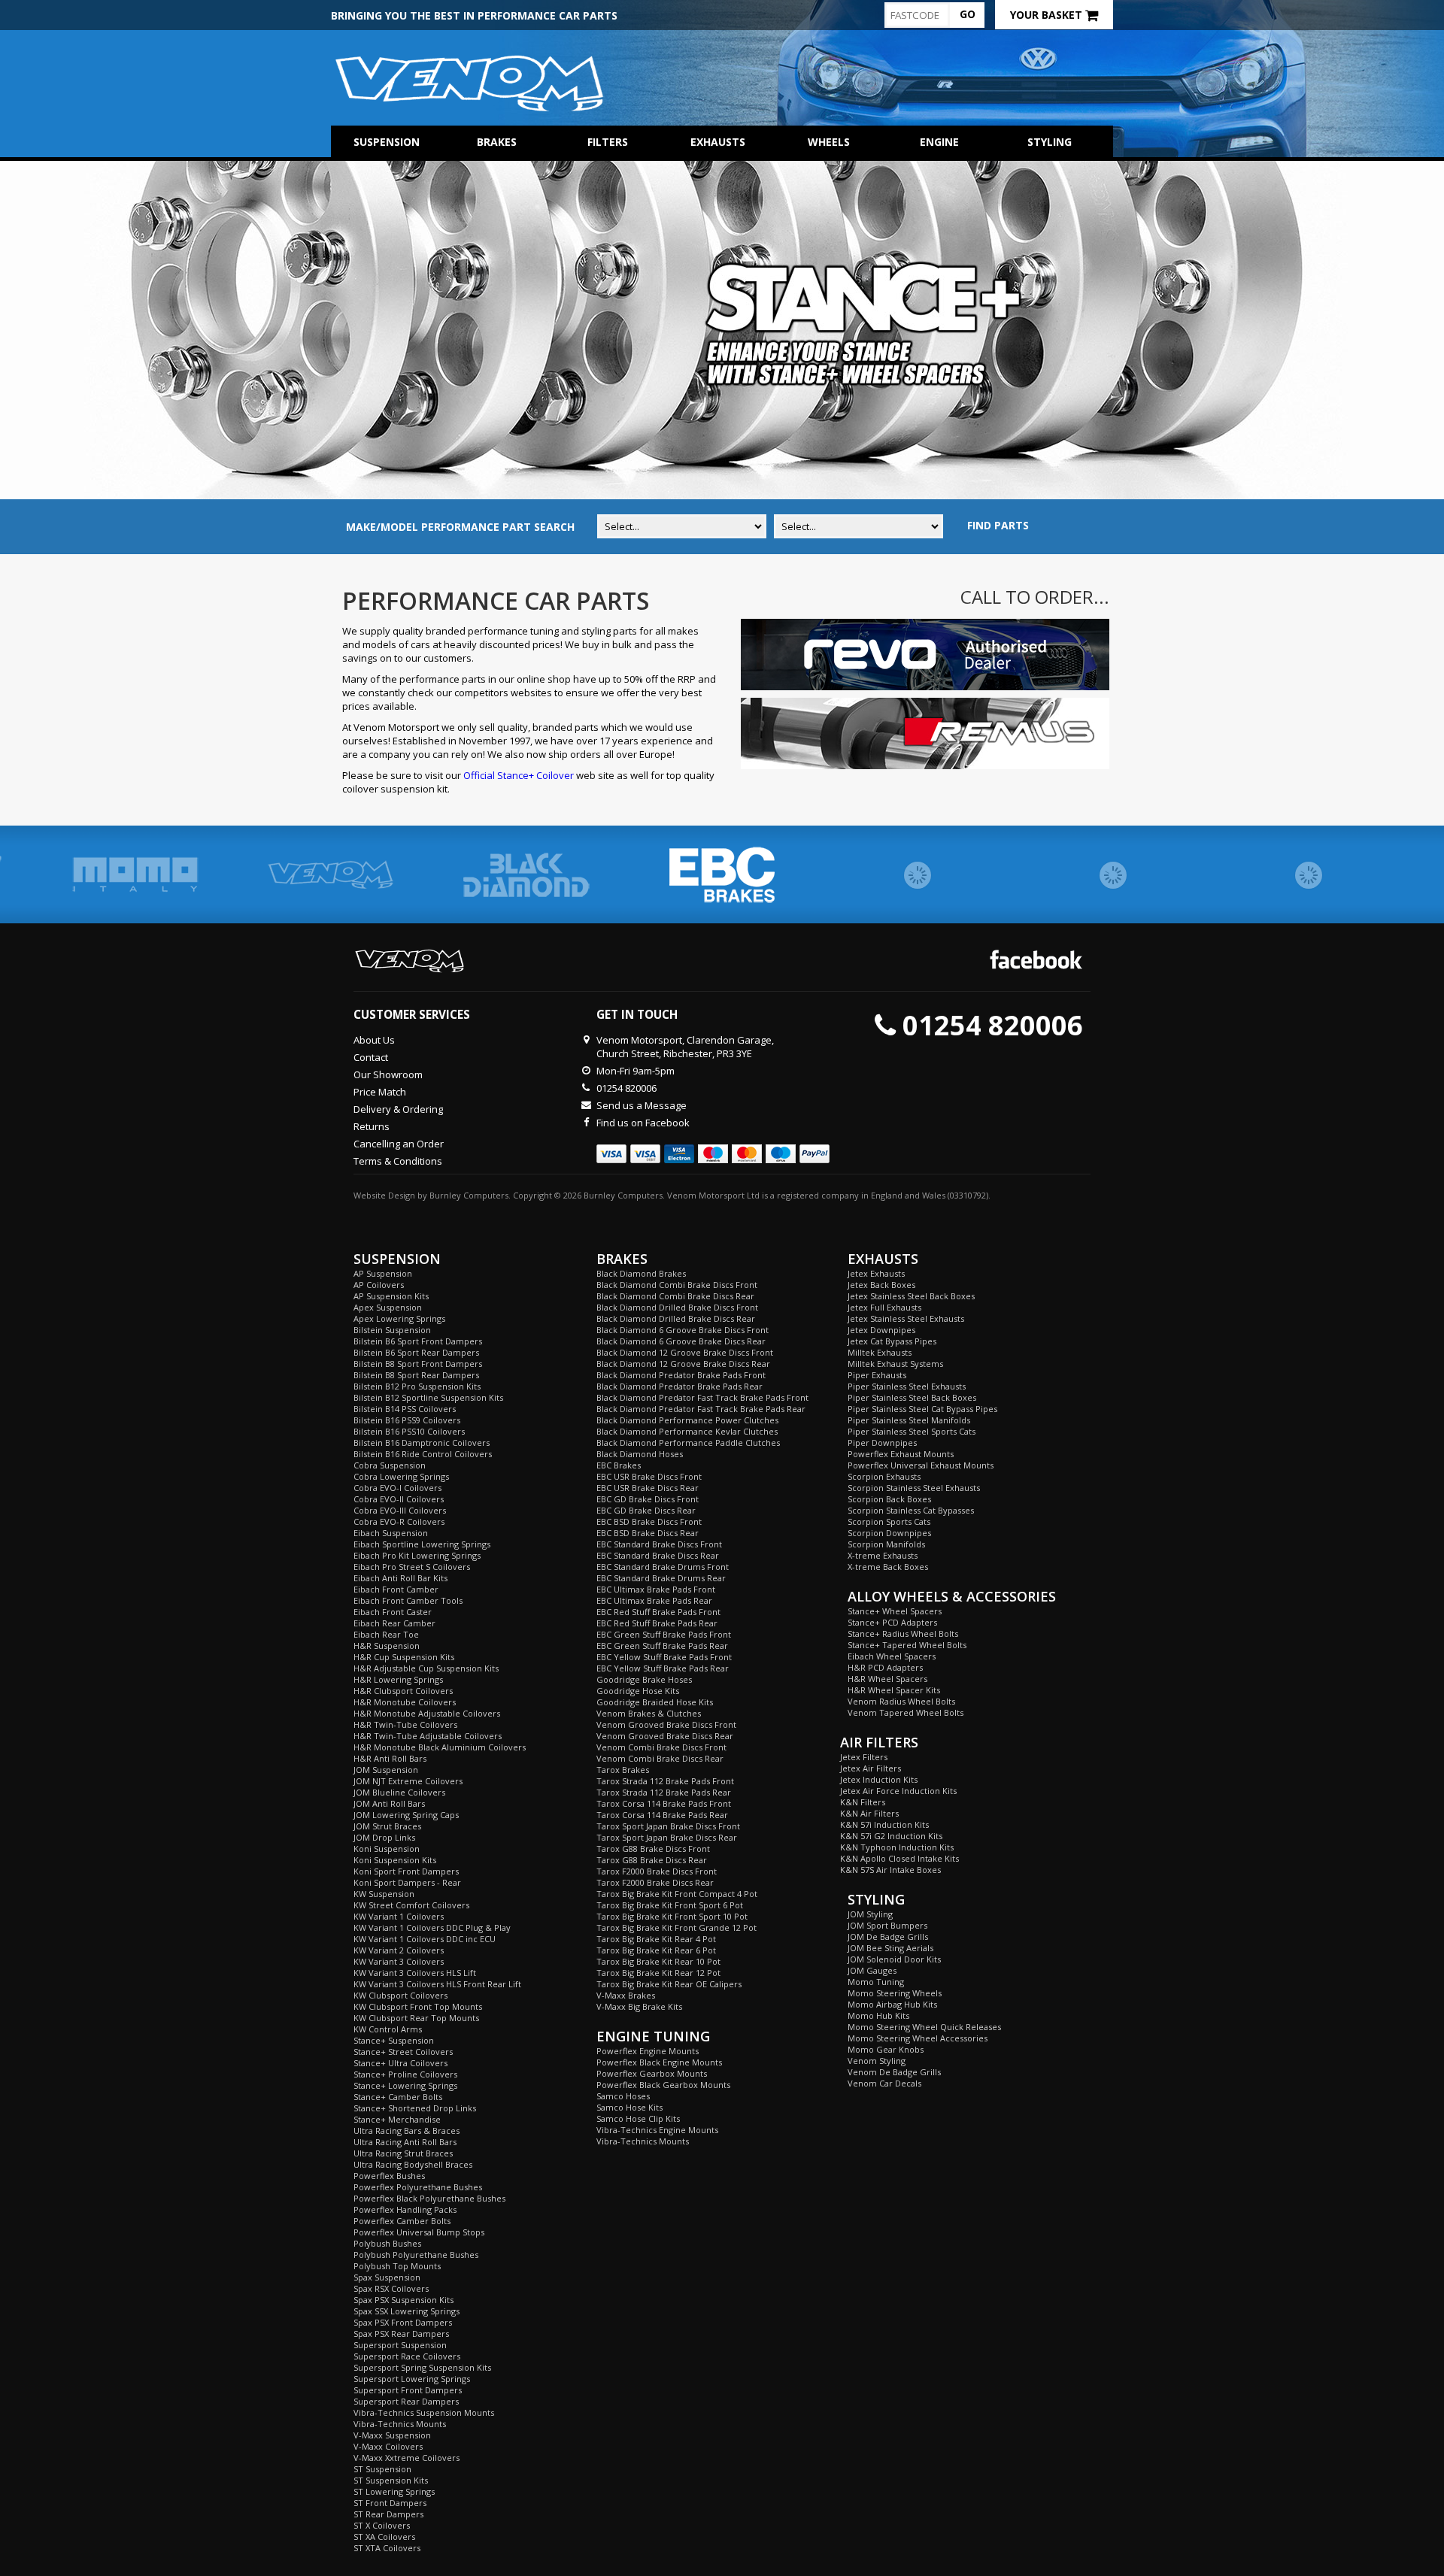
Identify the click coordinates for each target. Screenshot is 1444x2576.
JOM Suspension (386, 1770)
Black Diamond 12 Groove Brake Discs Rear (683, 1364)
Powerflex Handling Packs (405, 2209)
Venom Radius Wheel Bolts (901, 1701)
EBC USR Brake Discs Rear (648, 1488)
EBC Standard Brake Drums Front (663, 1567)
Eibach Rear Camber (394, 1623)
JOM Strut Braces (387, 1826)
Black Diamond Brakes (641, 1273)
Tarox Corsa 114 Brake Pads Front (664, 1803)
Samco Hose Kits (629, 2107)
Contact (371, 1057)
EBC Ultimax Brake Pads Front (656, 1589)
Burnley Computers (469, 1195)
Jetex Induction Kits (879, 1779)
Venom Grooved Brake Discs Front (666, 1724)
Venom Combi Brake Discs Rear (660, 1758)
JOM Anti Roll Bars (389, 1803)
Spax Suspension (387, 2277)
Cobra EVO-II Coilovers (399, 1499)
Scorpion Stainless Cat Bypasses (911, 1510)
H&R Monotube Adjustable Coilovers (427, 1713)
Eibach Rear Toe (386, 1634)
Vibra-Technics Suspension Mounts (424, 2412)
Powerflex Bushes (389, 2176)
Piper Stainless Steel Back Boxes (912, 1397)
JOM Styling (870, 1914)
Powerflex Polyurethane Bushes (418, 2187)
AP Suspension (383, 1273)
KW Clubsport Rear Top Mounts (416, 2018)
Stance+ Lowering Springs (405, 2085)
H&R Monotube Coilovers (405, 1702)
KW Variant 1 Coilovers (399, 1916)
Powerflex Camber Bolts (402, 2221)
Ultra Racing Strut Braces (403, 2153)
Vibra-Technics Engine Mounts (657, 2130)
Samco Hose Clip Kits (638, 2118)
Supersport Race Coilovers (407, 2356)
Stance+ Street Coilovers (403, 2052)
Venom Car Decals (884, 2083)
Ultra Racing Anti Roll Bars (405, 2142)
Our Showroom (388, 1074)
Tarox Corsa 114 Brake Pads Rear (662, 1815)
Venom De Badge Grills (894, 2072)
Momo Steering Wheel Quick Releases (924, 2027)
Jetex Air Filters (871, 1768)
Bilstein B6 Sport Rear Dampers (416, 1352)
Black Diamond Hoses (640, 1454)
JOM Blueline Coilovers (399, 1792)
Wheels (829, 142)
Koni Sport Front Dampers (406, 1871)
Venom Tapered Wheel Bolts (906, 1712)
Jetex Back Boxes (881, 1285)
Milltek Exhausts (880, 1352)
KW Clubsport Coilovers (400, 1995)
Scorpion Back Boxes (889, 1499)
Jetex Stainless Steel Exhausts (906, 1318)
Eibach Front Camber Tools (408, 1600)
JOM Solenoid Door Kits (894, 1959)
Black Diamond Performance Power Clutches (687, 1420)
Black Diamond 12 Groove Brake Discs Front (685, 1352)
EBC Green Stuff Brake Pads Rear (662, 1646)
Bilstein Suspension (392, 1330)
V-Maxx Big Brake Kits (639, 2006)
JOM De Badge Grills (888, 1937)
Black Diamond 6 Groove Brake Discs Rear (681, 1341)
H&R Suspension (387, 1646)
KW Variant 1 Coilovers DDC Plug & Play (432, 1927)
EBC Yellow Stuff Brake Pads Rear (663, 1668)
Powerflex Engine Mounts (648, 2051)
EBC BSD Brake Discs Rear (648, 1533)
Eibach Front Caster (393, 1612)
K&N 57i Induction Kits (884, 1824)
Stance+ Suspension (394, 2040)
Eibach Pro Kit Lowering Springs (417, 1555)
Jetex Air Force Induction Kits (898, 1791)
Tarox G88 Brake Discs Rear (652, 1860)
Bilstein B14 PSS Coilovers (405, 1409)
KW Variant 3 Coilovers (399, 1961)
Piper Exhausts (877, 1375)
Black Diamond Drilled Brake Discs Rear (676, 1318)
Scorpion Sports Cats (889, 1521)
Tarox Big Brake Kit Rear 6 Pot (656, 1950)
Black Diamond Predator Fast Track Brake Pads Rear (701, 1409)
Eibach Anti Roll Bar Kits (400, 1578)
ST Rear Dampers (388, 2514)
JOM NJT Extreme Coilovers (408, 1781)
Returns (372, 1126)
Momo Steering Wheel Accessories (918, 2038)
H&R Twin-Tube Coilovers (405, 1724)
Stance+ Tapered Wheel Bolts (907, 1645)
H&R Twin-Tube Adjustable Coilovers (428, 1736)
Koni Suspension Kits (395, 1860)
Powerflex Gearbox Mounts (652, 2073)
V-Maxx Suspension (392, 2435)
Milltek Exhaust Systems (895, 1364)
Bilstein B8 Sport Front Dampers (418, 1364)
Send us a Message (642, 1105)
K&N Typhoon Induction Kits (897, 1847)
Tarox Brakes (623, 1770)
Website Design (384, 1195)
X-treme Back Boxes (888, 1567)
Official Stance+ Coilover (519, 775)
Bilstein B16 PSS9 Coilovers (407, 1420)
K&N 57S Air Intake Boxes (890, 1870)
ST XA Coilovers (384, 2537)
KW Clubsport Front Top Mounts (418, 2006)
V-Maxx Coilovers (388, 2446)
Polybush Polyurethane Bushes (416, 2255)
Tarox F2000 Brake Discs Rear (655, 1882)
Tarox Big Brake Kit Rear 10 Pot (658, 1961)
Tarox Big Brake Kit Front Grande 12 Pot (676, 1927)
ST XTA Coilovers (387, 2548)
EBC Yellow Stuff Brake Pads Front (664, 1657)
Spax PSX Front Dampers (403, 2322)
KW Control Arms (388, 2029)
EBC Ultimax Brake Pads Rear (654, 1600)
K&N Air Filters (869, 1813)
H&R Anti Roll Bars (390, 1758)
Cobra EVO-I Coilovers (397, 1488)
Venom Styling (877, 2061)
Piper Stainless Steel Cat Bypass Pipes (922, 1409)
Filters (608, 142)
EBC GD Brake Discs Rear (646, 1510)
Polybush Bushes (387, 2243)
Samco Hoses (623, 2096)
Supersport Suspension (400, 2345)
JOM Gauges (872, 1970)
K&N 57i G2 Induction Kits (891, 1836)
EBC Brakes (619, 1465)
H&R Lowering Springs (398, 1679)
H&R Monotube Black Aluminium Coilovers (440, 1747)
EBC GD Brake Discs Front (648, 1499)
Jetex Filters (864, 1757)
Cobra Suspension (390, 1465)
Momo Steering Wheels (895, 1993)
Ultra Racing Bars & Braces (407, 2131)
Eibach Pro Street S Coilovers (412, 1567)
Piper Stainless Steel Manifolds (909, 1420)
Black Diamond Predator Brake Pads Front (681, 1375)
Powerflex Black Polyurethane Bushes (429, 2198)
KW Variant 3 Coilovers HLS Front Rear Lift (437, 1984)
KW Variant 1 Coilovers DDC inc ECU (425, 1939)
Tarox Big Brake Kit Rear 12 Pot (658, 1973)
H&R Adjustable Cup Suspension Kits (426, 1668)
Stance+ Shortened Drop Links (415, 2108)
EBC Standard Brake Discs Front (659, 1544)
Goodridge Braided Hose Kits (655, 1702)
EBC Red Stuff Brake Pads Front (658, 1612)
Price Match (380, 1092)
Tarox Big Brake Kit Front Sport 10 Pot (672, 1916)
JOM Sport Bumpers (887, 1925)
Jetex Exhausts (876, 1273)
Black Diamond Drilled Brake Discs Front (677, 1307)
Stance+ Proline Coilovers (405, 2074)
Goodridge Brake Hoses (644, 1679)
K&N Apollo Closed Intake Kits (899, 1858)
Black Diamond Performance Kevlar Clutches (687, 1431)
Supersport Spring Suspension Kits (422, 2367)
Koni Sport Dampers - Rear (407, 1882)
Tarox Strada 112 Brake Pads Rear (664, 1792)
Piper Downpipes (882, 1443)
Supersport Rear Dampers (406, 2401)
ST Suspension (382, 2469)
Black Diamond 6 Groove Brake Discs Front (683, 1330)
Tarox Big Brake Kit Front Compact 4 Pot (677, 1894)
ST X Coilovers (382, 2525)
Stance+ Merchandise (397, 2119)
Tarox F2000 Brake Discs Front (657, 1871)
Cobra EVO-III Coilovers (400, 1510)
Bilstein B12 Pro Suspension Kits (417, 1386)
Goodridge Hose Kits (638, 1691)
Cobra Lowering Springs (401, 1476)
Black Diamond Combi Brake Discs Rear (675, 1296)
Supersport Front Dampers (408, 2390)
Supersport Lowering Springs (412, 2379)
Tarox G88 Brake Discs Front (653, 1849)
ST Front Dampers (390, 2503)
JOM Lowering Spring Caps (406, 1815)
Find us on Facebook (643, 1123)
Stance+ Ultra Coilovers (400, 2063)
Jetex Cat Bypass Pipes (892, 1341)
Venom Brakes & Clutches (649, 1713)
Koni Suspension (387, 1849)
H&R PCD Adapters (885, 1667)
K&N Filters (863, 1802)
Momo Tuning (876, 1982)
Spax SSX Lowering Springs (407, 2311)
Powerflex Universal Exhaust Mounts (921, 1465)
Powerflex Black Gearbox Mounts (663, 2085)
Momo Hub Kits (878, 2015)
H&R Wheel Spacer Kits (894, 1690)
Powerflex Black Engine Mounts (659, 2062)
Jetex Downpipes (881, 1330)
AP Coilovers (379, 1285)
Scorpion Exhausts (884, 1476)
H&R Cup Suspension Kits (404, 1657)
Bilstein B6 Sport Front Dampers (418, 1341)
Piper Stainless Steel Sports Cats (912, 1431)
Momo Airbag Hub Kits (892, 2004)
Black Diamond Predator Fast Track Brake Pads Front (702, 1397)
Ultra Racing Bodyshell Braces (413, 2164)
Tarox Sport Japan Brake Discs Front (668, 1826)
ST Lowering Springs (394, 2491)
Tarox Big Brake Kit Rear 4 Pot (656, 1939)
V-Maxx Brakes (626, 1995)
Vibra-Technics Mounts (400, 2424)
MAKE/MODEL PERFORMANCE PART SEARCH (460, 527)
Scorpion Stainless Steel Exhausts (914, 1488)
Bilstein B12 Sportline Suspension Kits (428, 1397)
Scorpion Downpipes (889, 1533)
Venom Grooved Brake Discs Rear (665, 1736)
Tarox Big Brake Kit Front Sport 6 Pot (670, 1905)
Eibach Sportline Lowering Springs (422, 1544)
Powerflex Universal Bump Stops (419, 2232)
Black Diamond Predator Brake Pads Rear (680, 1386)
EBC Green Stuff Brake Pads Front (664, 1634)
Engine (939, 142)
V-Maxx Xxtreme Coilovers (407, 2458)
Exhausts (718, 142)
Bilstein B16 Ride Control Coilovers (423, 1454)
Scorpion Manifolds (886, 1544)
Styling (1050, 142)
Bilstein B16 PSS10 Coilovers (409, 1431)
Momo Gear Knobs (886, 2049)
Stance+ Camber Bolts (398, 2097)
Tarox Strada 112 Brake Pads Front (665, 1781)
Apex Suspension (388, 1307)
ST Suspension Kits (391, 2480)
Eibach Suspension (391, 1533)
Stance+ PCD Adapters (892, 1622)
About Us (374, 1040)
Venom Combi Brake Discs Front (661, 1747)
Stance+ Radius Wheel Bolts (903, 1633)
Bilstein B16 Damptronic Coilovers (422, 1443)
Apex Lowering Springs (399, 1318)
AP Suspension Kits (391, 1296)
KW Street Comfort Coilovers (411, 1905)
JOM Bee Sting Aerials (890, 1948)
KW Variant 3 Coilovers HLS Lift (415, 1973)
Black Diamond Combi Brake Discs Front (677, 1285)
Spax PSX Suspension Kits (403, 2300)
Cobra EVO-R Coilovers (399, 1521)
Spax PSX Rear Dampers (401, 2334)
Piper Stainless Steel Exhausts (907, 1386)
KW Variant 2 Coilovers (399, 1950)
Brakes (497, 142)
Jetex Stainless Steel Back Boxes (911, 1296)
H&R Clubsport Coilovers (403, 1691)
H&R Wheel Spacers (887, 1679)
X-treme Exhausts (883, 1555)
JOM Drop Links (384, 1837)
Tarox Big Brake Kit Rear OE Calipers (669, 1984)
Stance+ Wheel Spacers (895, 1611)
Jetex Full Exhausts (884, 1307)
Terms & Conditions (398, 1161)
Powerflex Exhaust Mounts (901, 1454)
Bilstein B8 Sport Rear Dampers (416, 1375)
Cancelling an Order (399, 1144)
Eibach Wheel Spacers (892, 1656)
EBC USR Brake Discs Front (649, 1476)
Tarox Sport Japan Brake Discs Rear (667, 1837)
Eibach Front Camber (396, 1589)
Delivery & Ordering (398, 1109)
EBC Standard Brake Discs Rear (658, 1555)
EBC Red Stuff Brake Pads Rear (657, 1623)
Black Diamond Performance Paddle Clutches (688, 1443)
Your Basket (1048, 15)
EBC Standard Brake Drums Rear (661, 1578)
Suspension (387, 142)
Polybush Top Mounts (397, 2266)
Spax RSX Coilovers (391, 2288)
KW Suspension (384, 1894)
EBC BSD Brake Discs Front (649, 1521)
